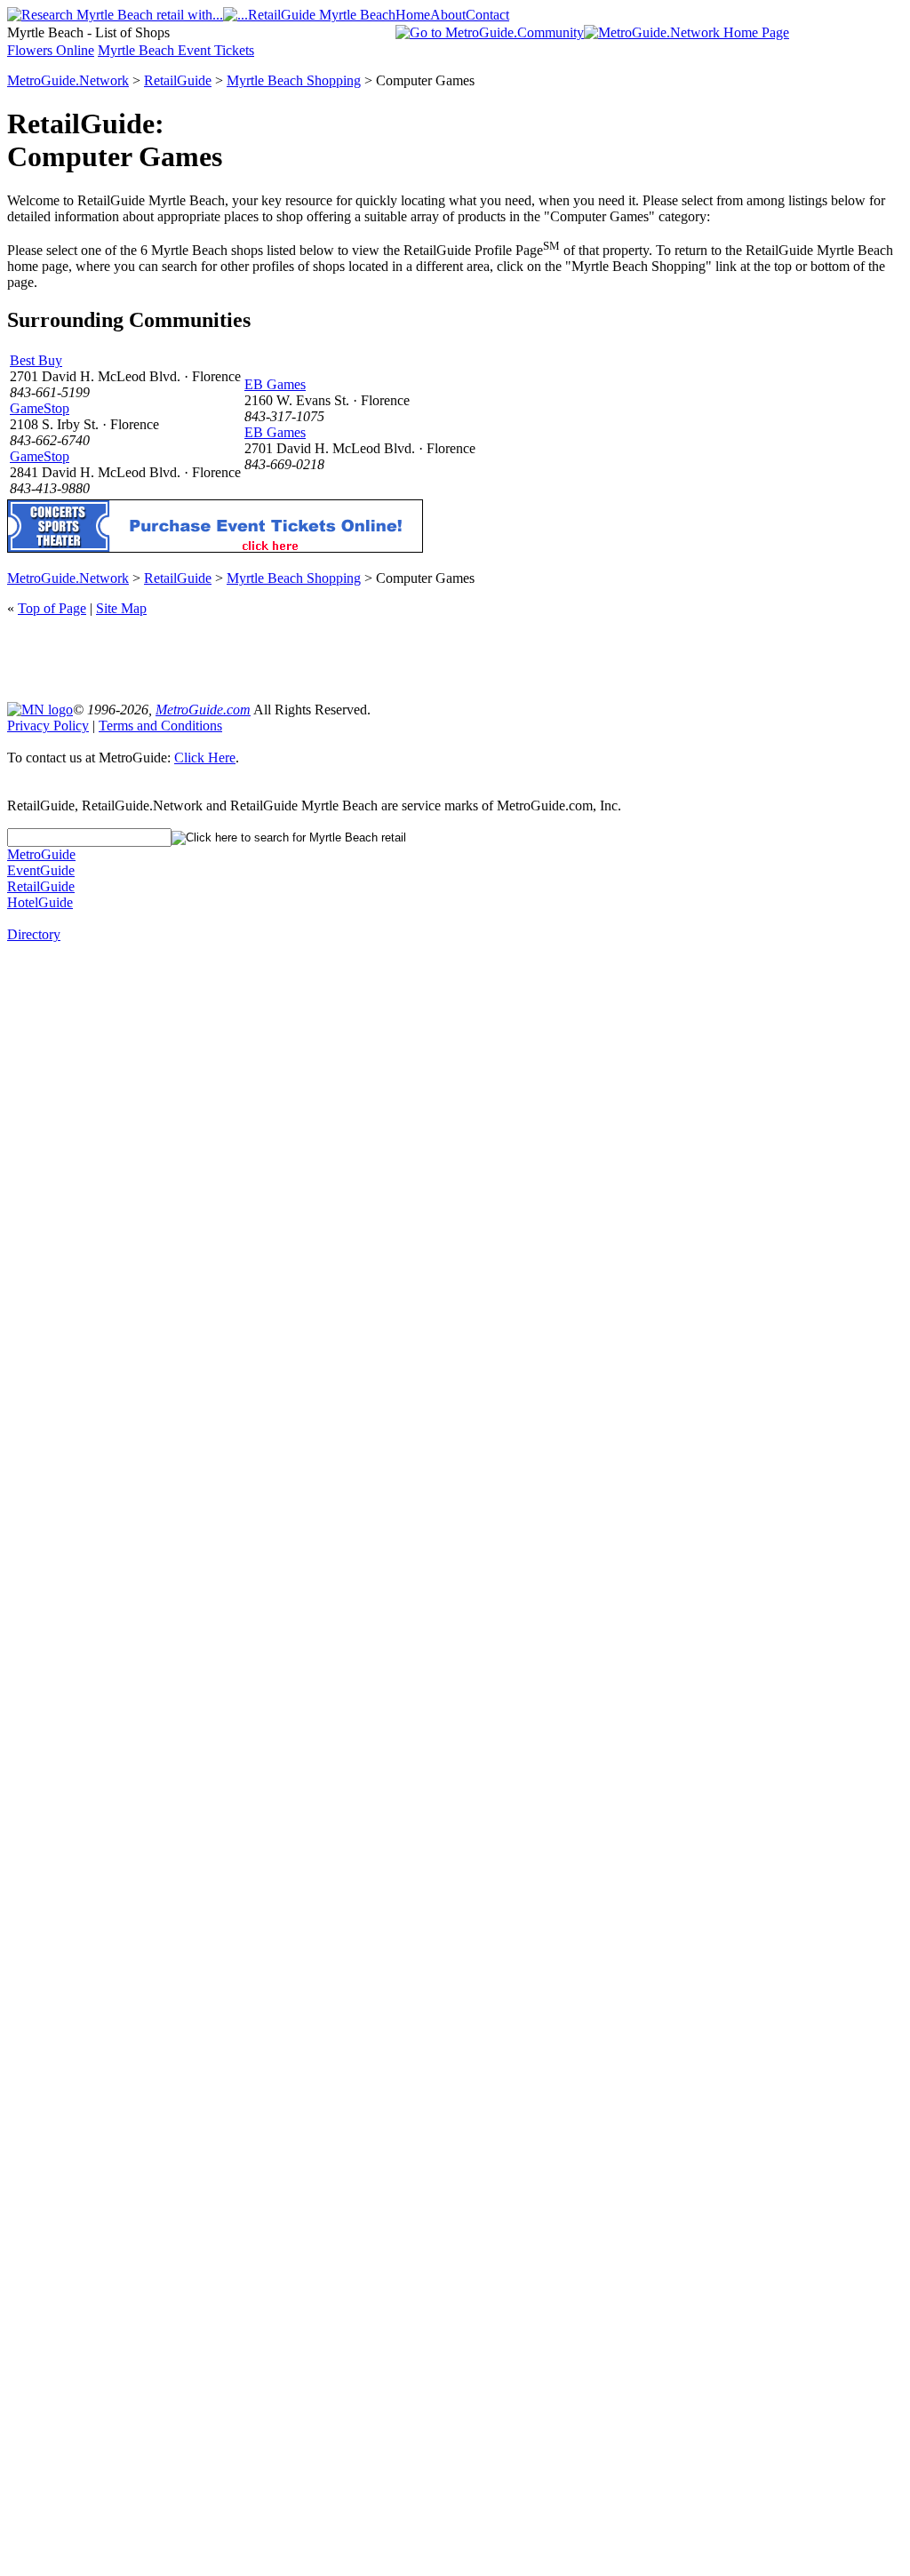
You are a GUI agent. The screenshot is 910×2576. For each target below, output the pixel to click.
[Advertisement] (455, 658)
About (448, 15)
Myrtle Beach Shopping (294, 80)
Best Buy (36, 360)
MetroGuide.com (203, 710)
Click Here (205, 758)
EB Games (275, 384)
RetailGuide (178, 80)
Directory (34, 934)
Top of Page (52, 608)
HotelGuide (40, 902)
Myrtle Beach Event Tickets (176, 50)
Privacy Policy (48, 726)
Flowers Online (51, 50)
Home (413, 15)
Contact (487, 15)
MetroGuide (41, 854)
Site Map (121, 608)
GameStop (40, 408)
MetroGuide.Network (68, 80)
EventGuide (41, 870)
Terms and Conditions (160, 726)
